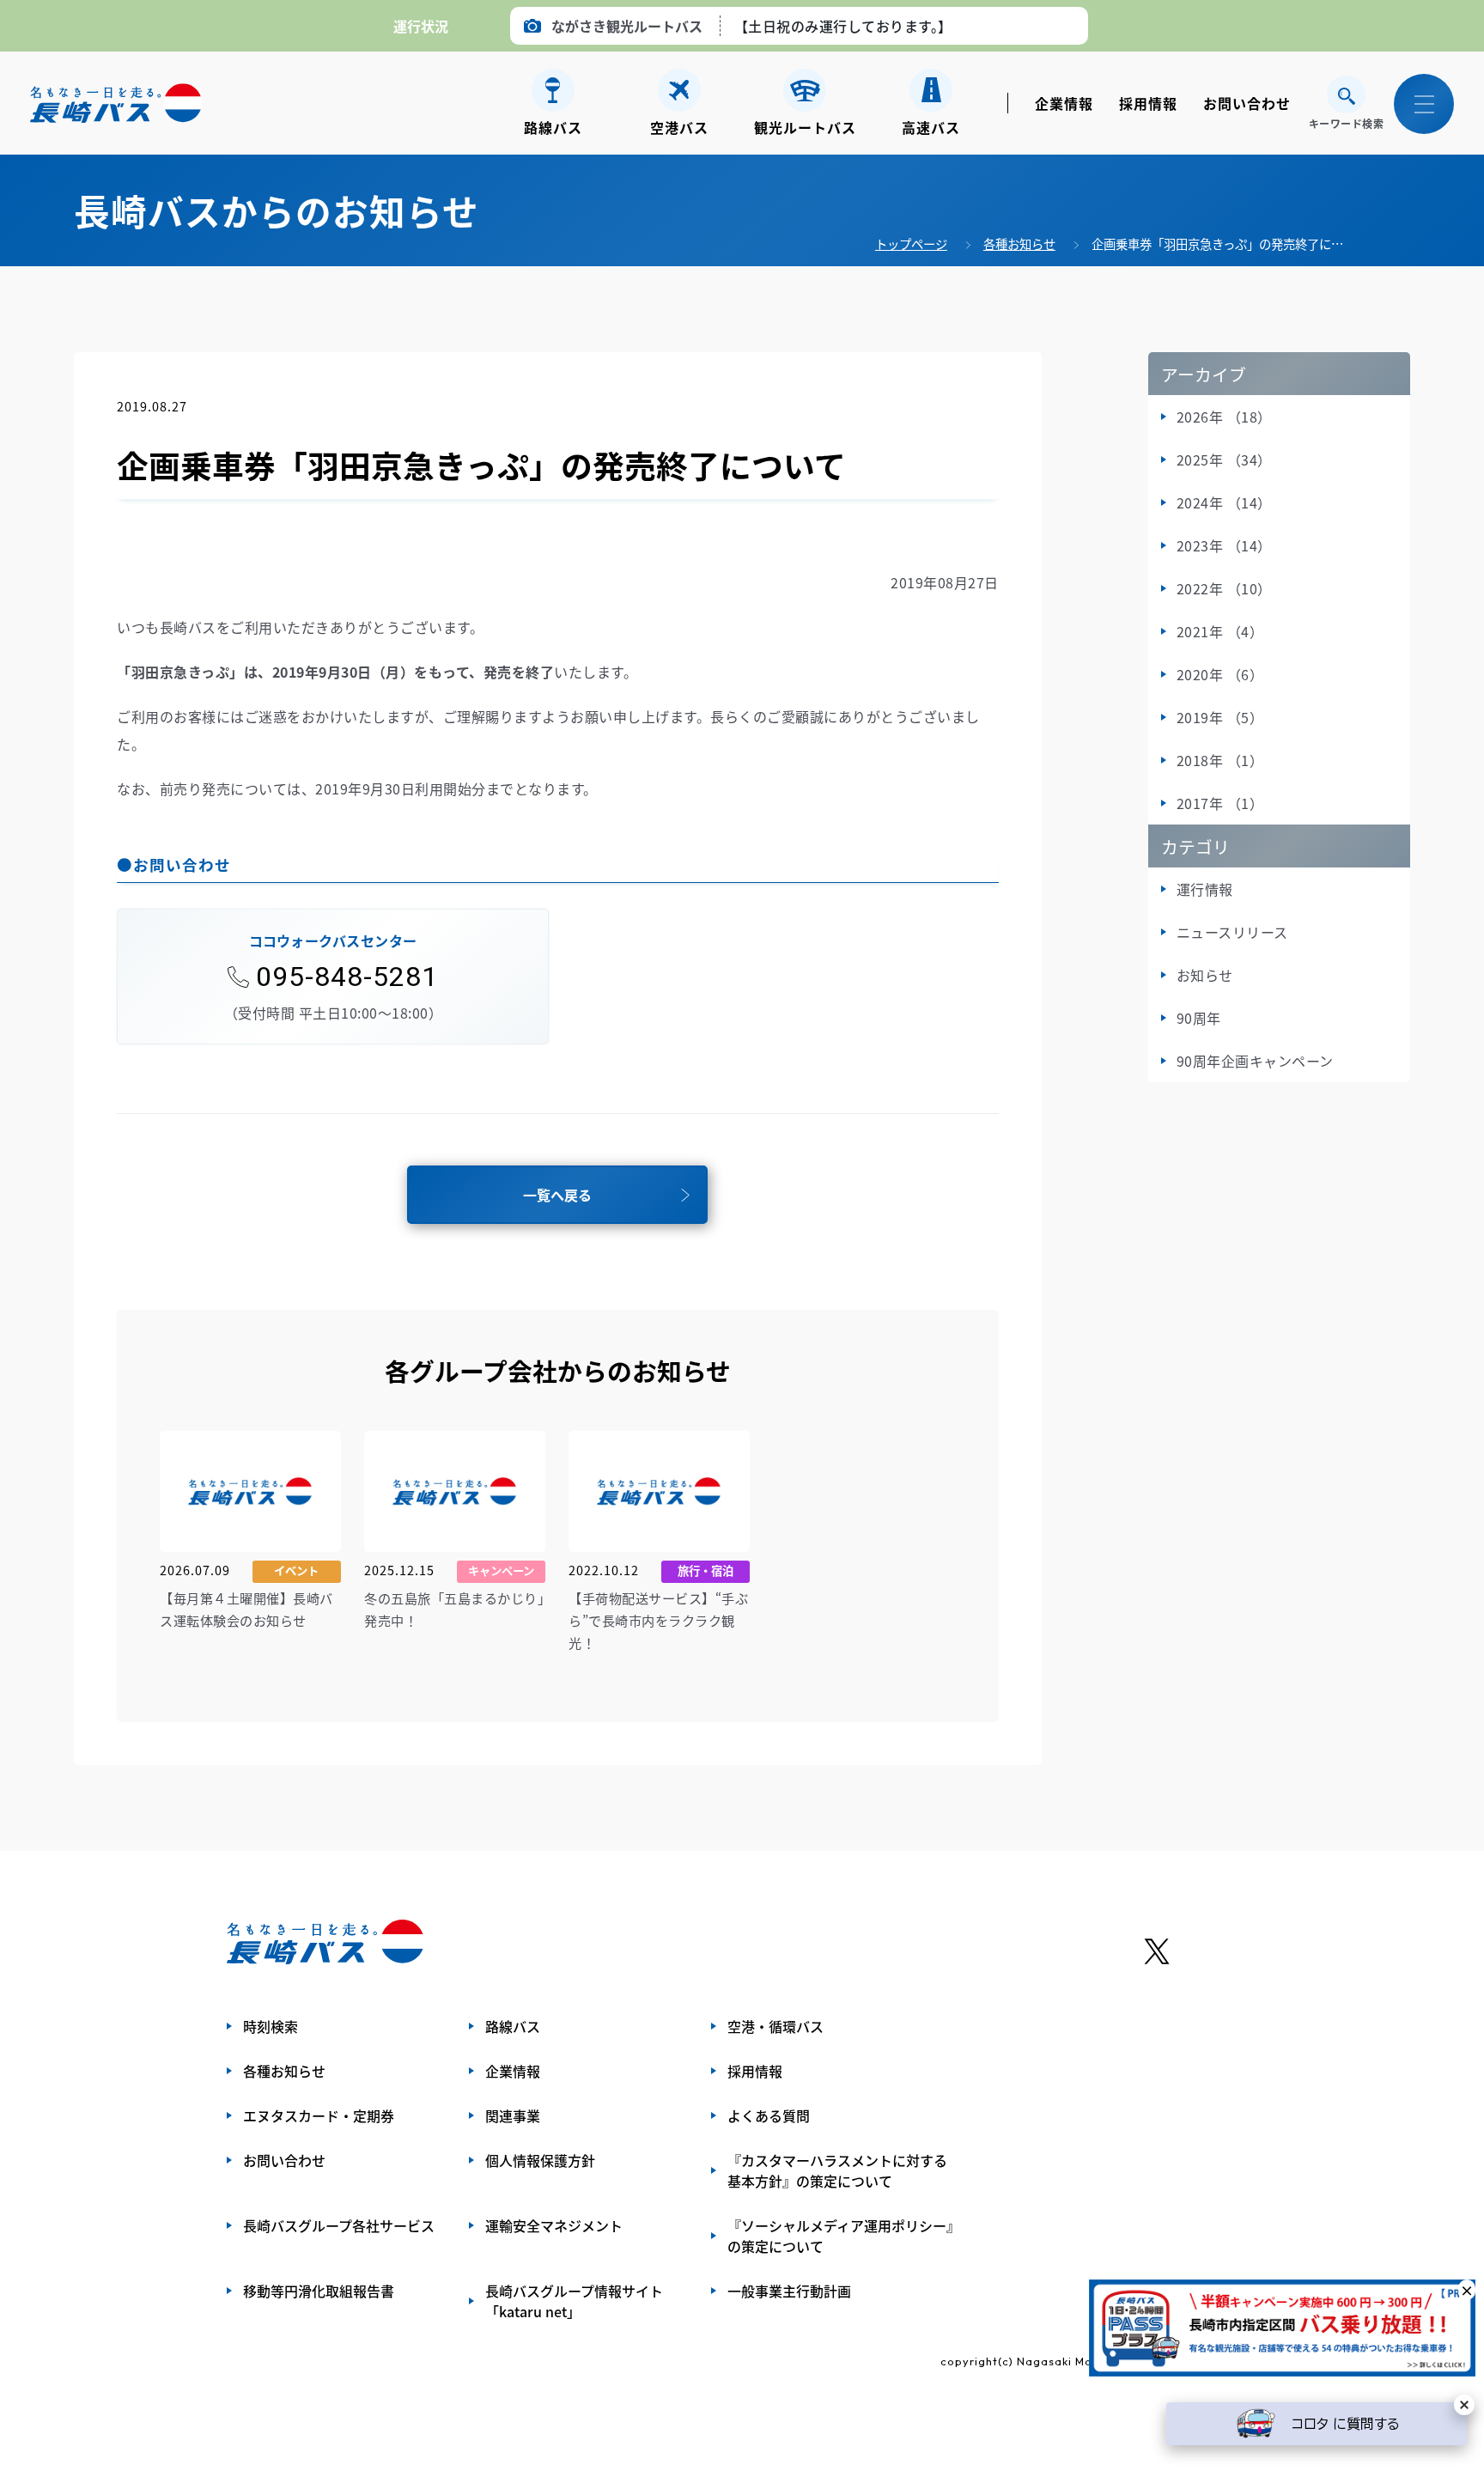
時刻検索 (271, 2026)
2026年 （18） (1224, 417)
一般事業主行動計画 (789, 2291)
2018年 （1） (1220, 760)
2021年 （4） (1220, 631)
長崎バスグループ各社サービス (339, 2225)
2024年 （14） (1224, 502)
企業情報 (1064, 103)
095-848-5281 (347, 977)
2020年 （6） (1220, 674)
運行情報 (1205, 889)
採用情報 (1148, 103)
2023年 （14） (1224, 545)
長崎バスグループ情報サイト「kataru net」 (574, 2301)
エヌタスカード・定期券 (319, 2115)
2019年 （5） (1220, 717)
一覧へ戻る (557, 1195)
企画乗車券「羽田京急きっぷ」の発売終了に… (1217, 243)
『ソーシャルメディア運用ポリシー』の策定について (840, 2236)
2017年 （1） (1220, 803)
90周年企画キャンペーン (1255, 1061)
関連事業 (513, 2115)
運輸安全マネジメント (554, 2225)
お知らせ (1205, 975)
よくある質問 (769, 2115)
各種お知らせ (1019, 243)
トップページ (911, 243)
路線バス (513, 2026)
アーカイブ (1204, 374)
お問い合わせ (1247, 103)
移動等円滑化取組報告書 (319, 2291)
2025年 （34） (1224, 460)
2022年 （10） (1224, 588)
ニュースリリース (1232, 932)
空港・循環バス (775, 2026)
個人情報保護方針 (540, 2160)
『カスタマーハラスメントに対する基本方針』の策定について (837, 2170)
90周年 (1199, 1018)
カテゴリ (1195, 846)
